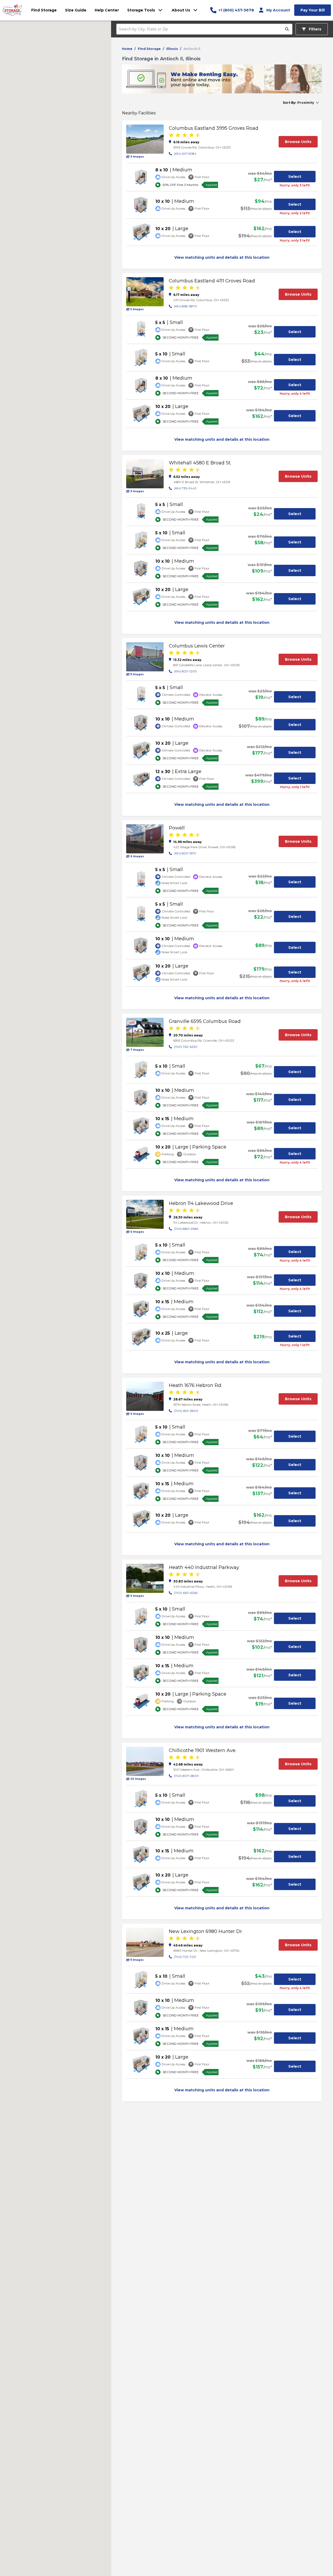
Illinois (172, 49)
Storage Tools (141, 10)
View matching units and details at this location (222, 257)
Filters (315, 29)
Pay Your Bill (313, 10)
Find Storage (149, 49)
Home (127, 49)
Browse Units (298, 142)
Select (295, 177)
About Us (181, 10)
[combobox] (201, 29)
